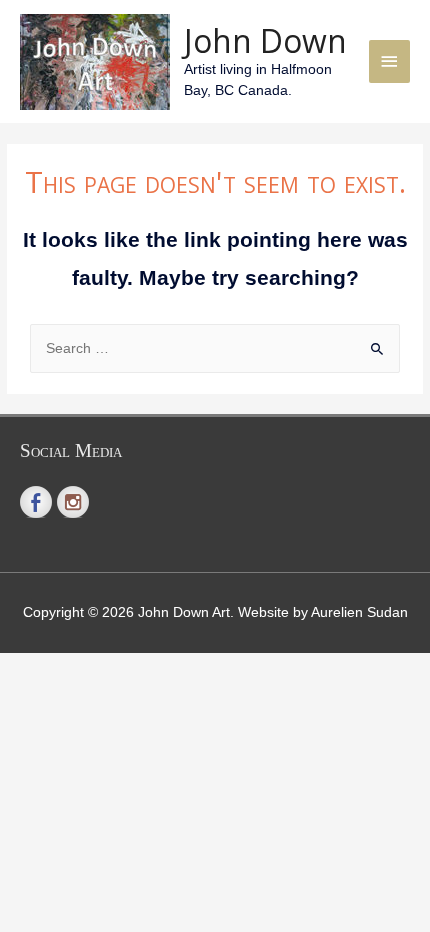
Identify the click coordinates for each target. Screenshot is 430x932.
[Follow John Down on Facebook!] (36, 502)
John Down (265, 40)
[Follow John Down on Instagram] (73, 502)
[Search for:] (215, 348)
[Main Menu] (390, 61)
